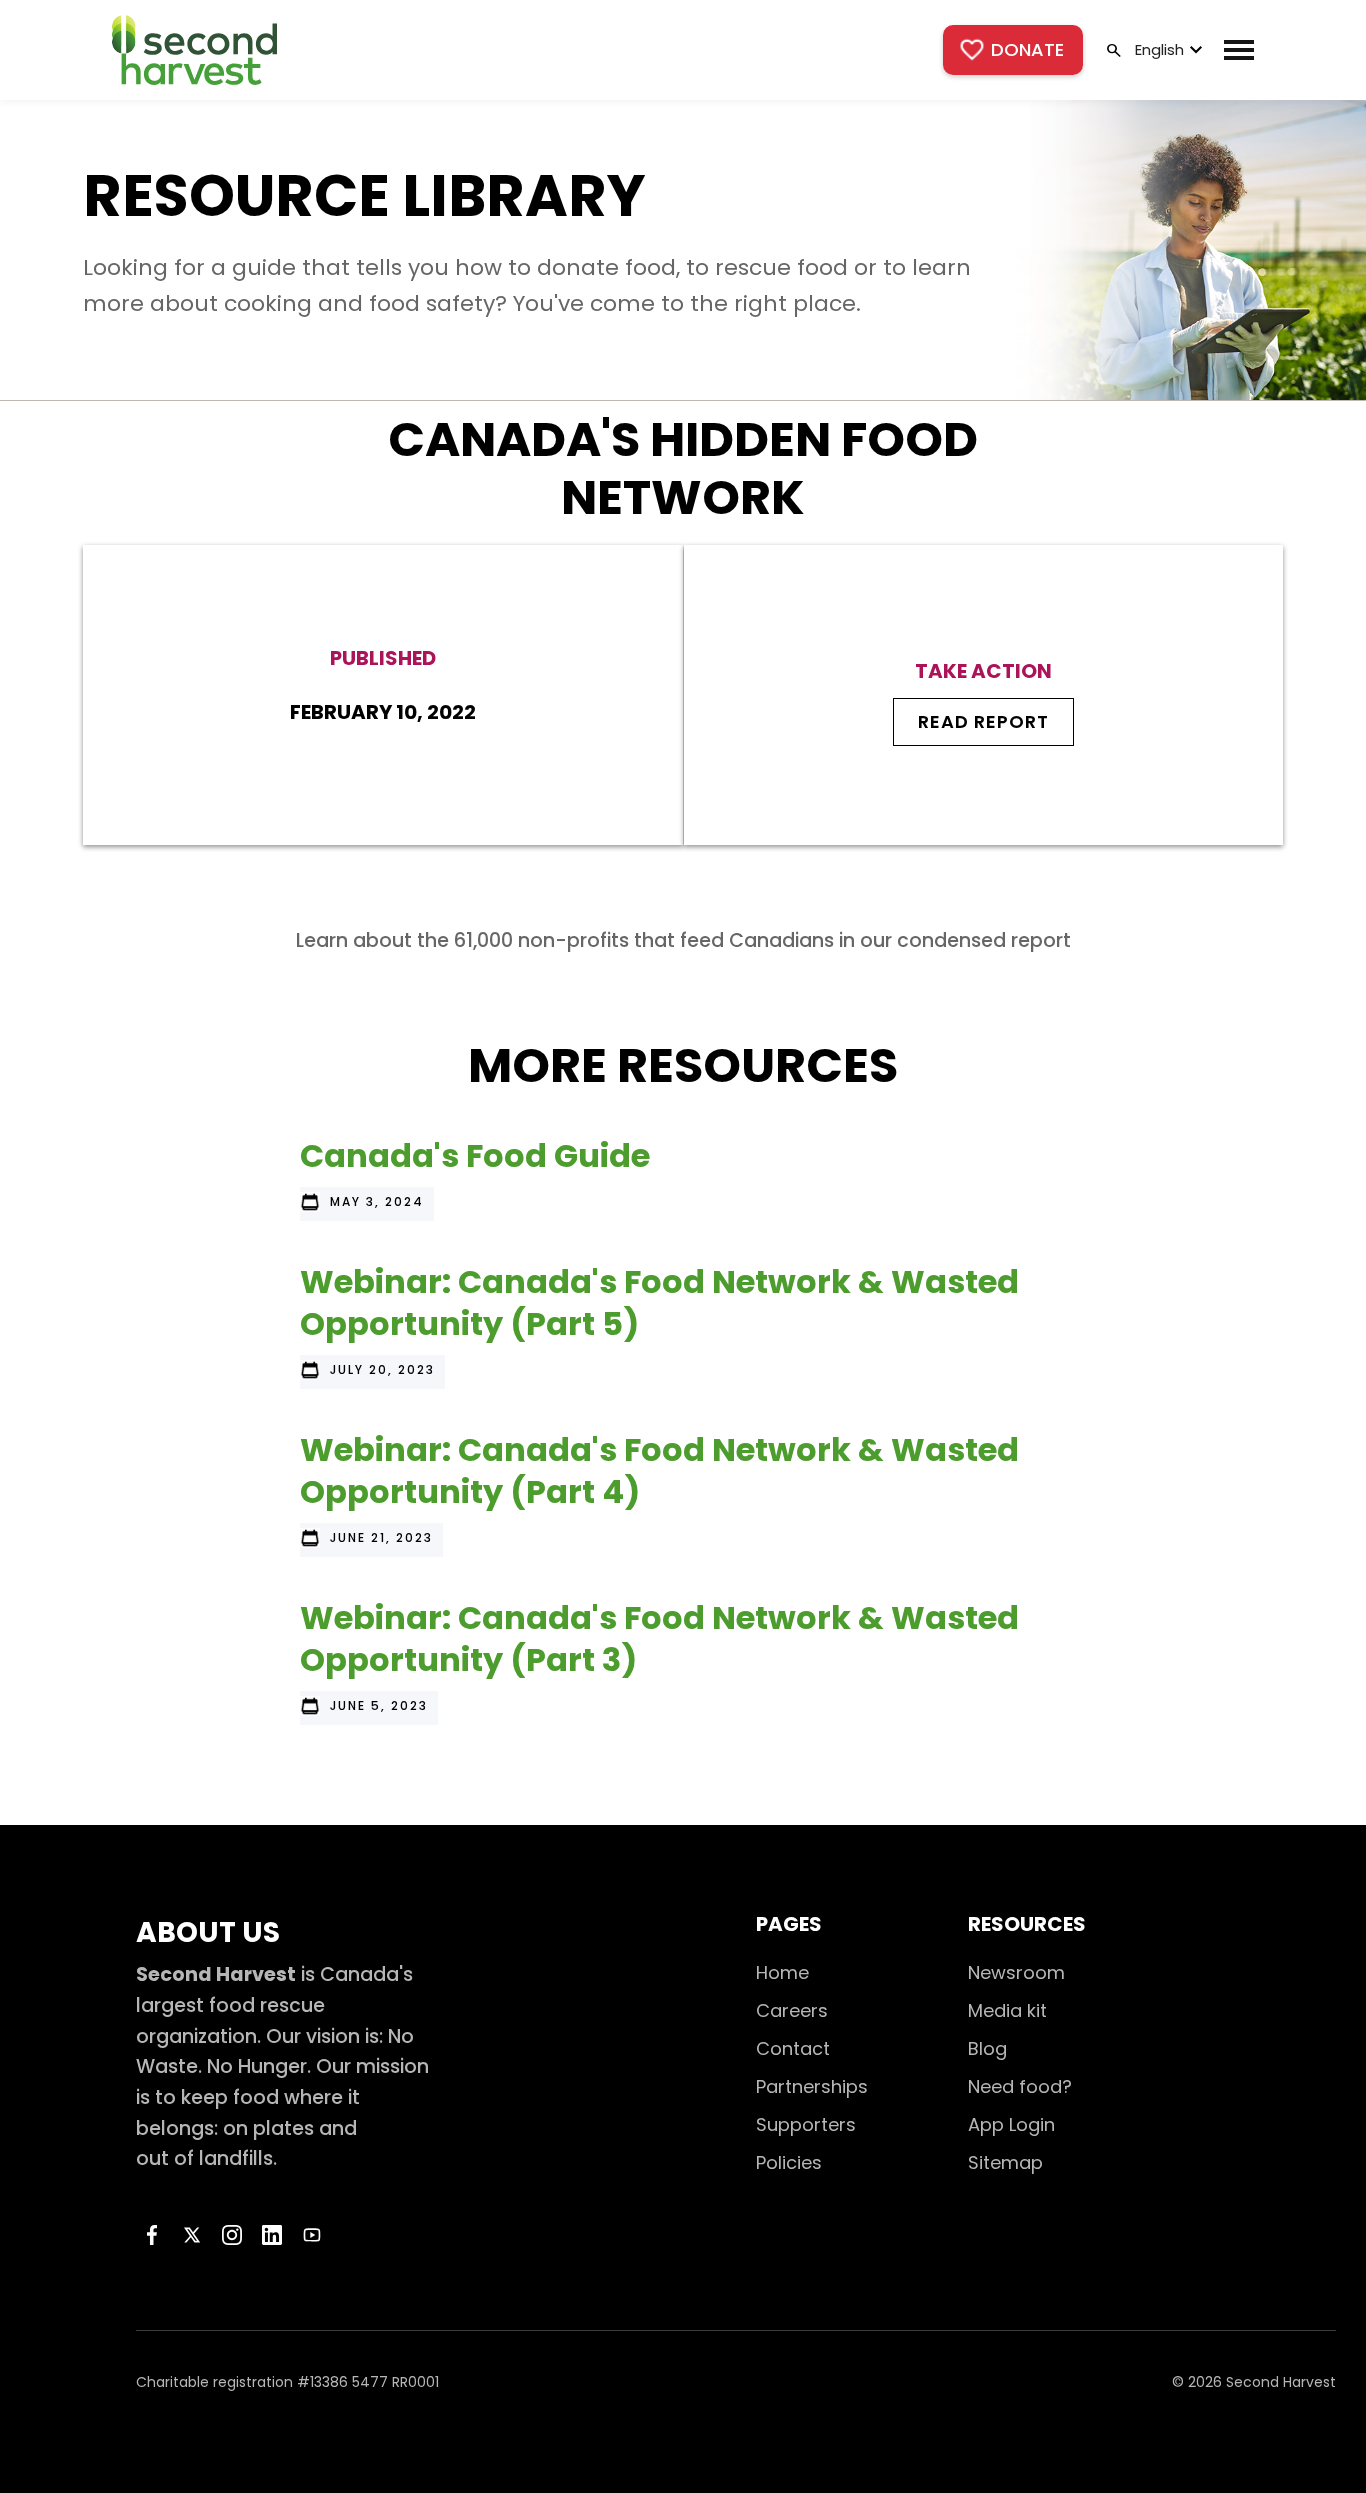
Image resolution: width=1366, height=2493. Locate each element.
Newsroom (1016, 1972)
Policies (789, 2162)
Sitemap (1005, 2162)
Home (782, 1972)
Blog (987, 2048)
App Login (1011, 2124)
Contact (793, 2048)
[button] (1166, 50)
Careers (792, 2010)
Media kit (1007, 2010)
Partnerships (812, 2086)
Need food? (1020, 2086)
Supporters (806, 2124)
